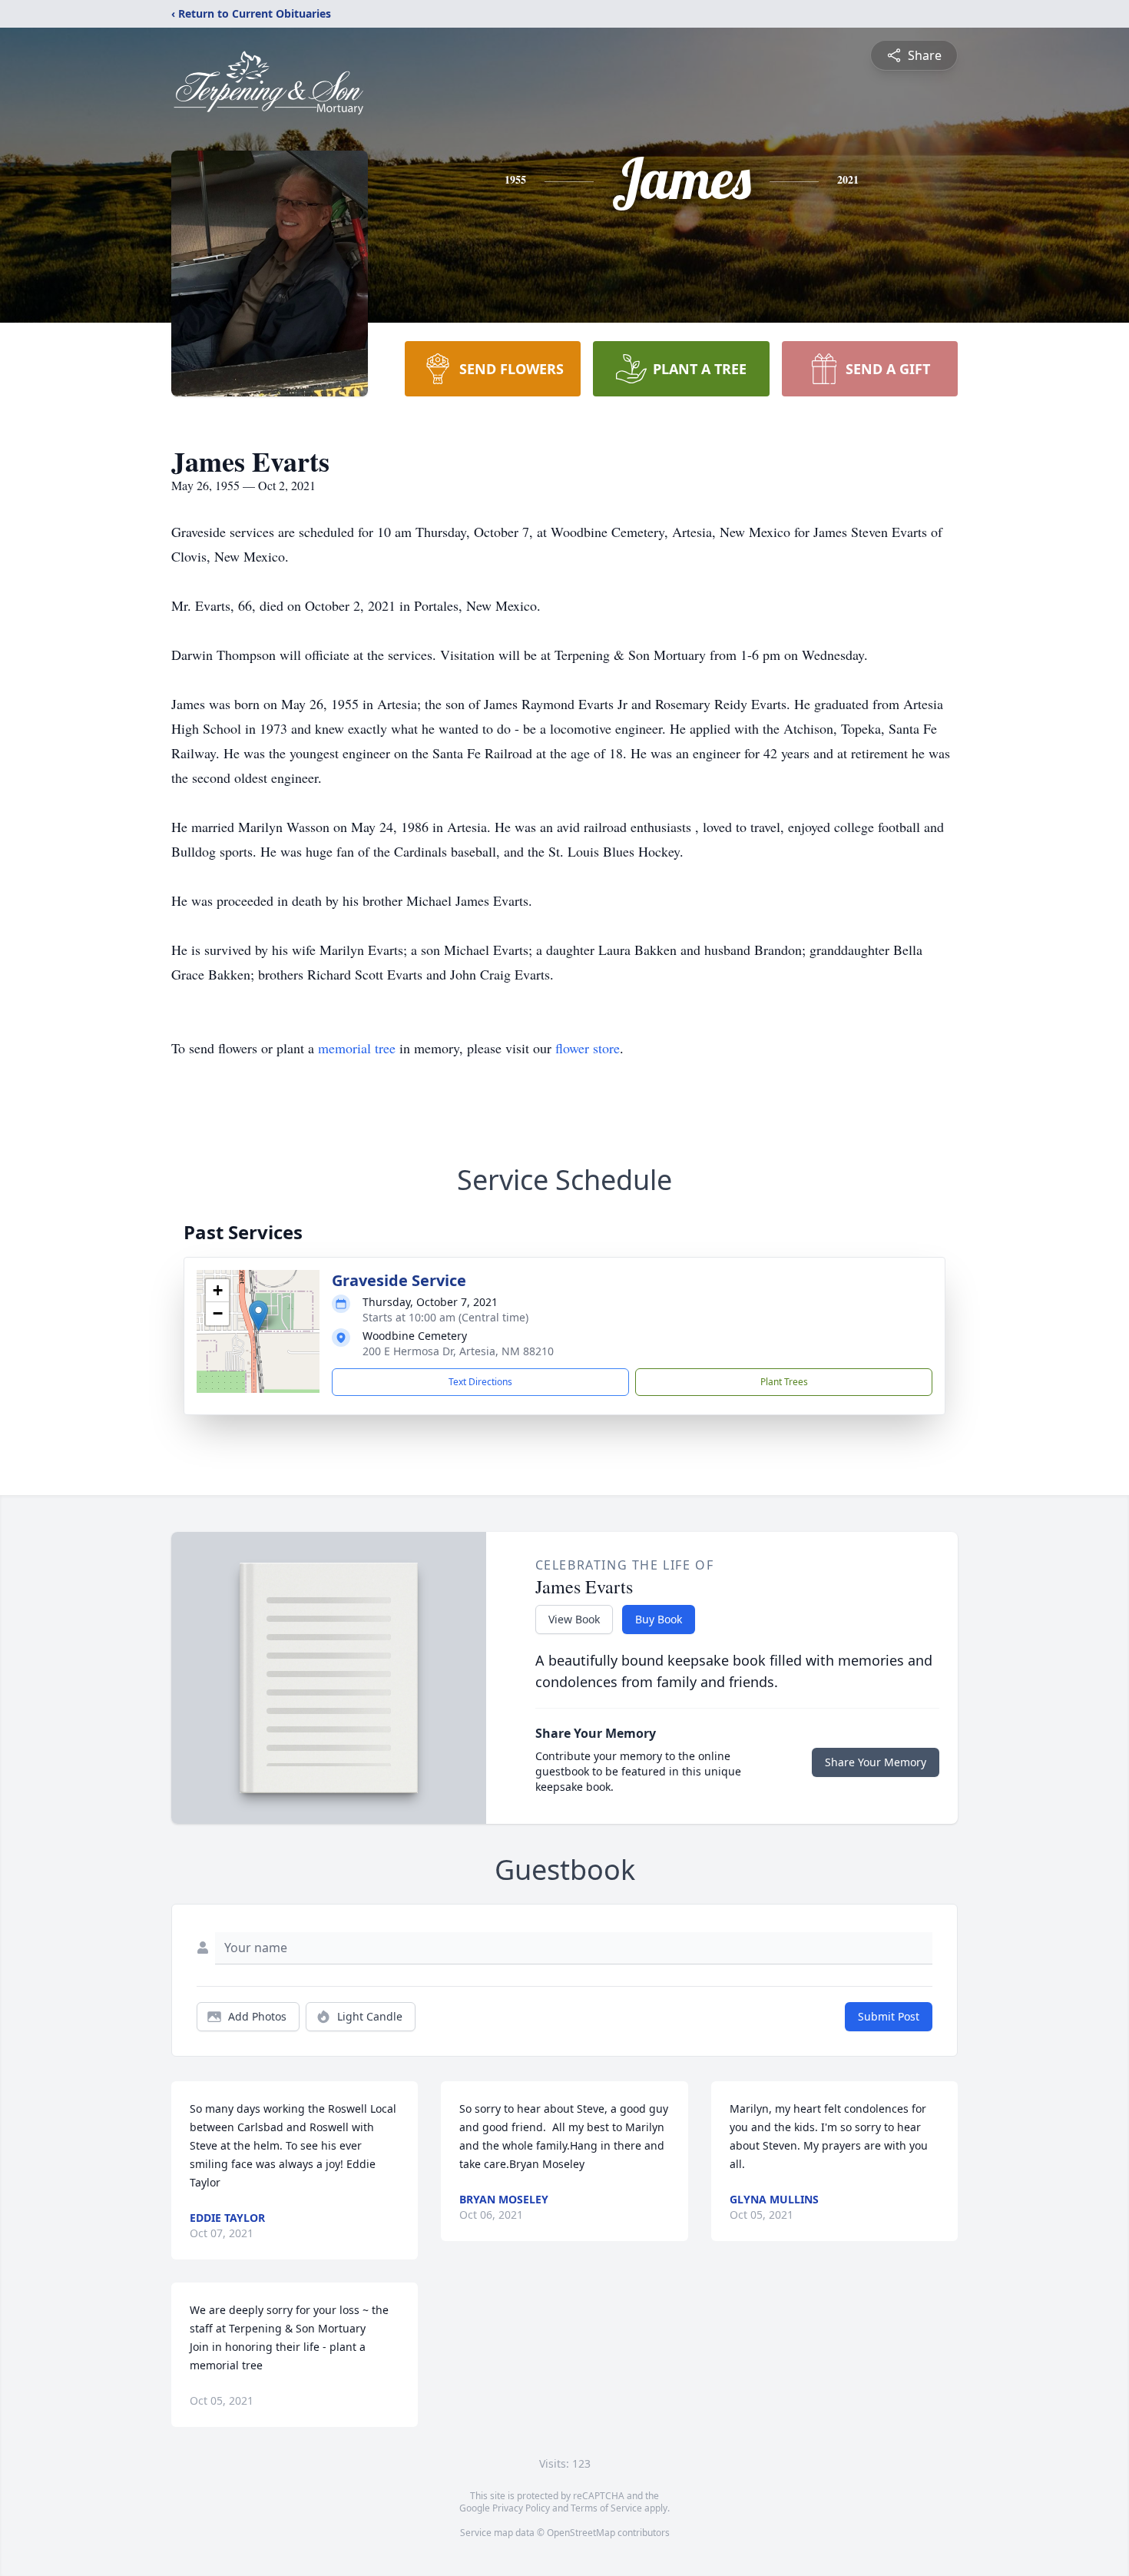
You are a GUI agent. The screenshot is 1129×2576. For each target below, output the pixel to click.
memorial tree (357, 1048)
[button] (258, 1316)
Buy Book (659, 1619)
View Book (574, 1619)
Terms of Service (606, 2508)
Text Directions (480, 1382)
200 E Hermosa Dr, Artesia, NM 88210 (458, 1351)
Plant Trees (784, 1382)
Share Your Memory (876, 1762)
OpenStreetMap (581, 2533)
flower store (588, 1048)
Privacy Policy (521, 2508)
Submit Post (889, 2016)
